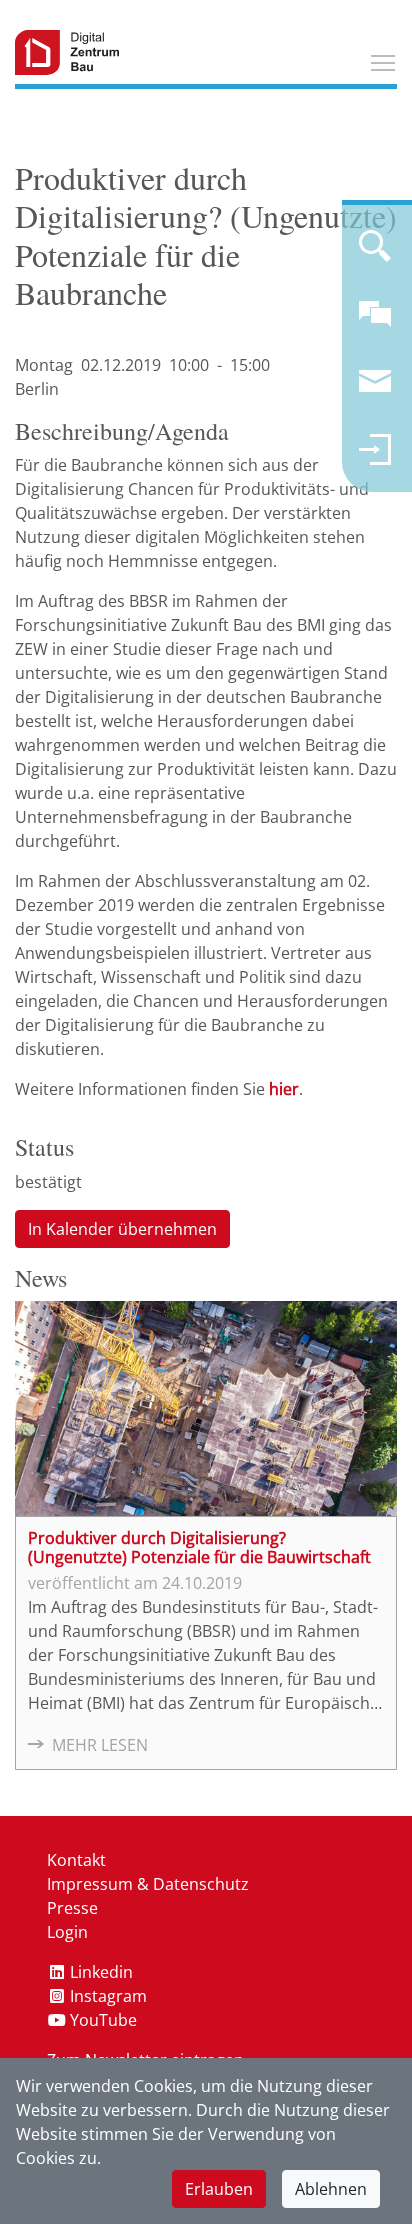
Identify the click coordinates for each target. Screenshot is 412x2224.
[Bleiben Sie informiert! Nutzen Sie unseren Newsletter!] (375, 390)
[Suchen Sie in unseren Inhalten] (375, 254)
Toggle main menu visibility (383, 62)
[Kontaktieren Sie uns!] (375, 322)
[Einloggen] (375, 458)
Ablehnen (331, 2189)
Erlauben (219, 2189)
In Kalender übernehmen (122, 1229)
